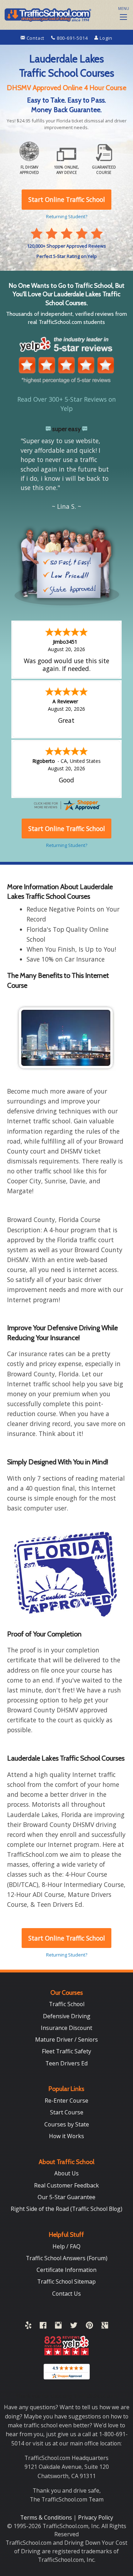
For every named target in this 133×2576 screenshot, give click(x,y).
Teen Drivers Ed (66, 2063)
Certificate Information (66, 2270)
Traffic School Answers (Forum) (67, 2258)
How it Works (66, 2136)
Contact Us (66, 2294)
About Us (66, 2173)
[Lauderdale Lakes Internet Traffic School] (66, 1038)
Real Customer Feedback (66, 2185)
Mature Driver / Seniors (66, 2040)
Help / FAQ (66, 2246)
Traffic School (67, 2004)
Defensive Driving (67, 2016)
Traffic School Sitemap (66, 2281)
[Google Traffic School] (105, 2327)
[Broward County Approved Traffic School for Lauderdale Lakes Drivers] (66, 1574)
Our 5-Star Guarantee (66, 2197)
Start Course (67, 2112)
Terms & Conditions (47, 2517)
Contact (35, 38)
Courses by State (67, 2124)
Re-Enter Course (66, 2101)
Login (105, 38)
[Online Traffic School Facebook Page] (43, 2327)
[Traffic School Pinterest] (89, 2327)
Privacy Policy (96, 2517)
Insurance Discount (66, 2028)
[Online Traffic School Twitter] (74, 2327)
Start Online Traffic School (67, 1938)
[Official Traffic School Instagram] (58, 2327)
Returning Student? (67, 1955)
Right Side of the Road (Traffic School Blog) (66, 2209)
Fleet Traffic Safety (66, 2051)
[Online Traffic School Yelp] (28, 2327)
